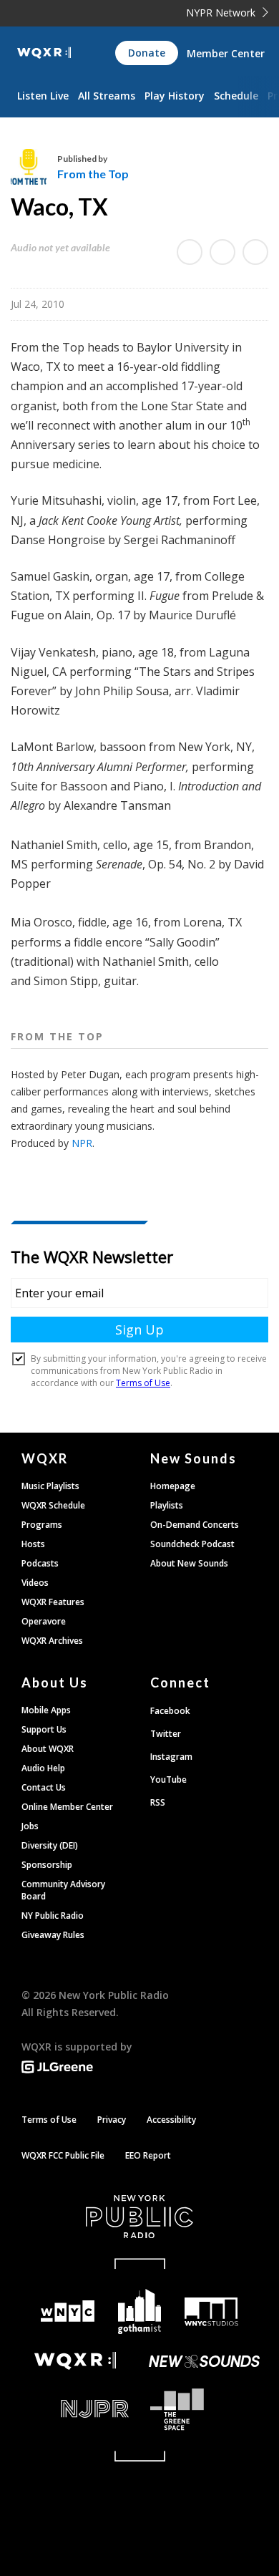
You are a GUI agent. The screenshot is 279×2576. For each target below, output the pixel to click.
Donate (147, 53)
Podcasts (40, 1563)
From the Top (93, 174)
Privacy (112, 2120)
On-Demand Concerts (195, 1525)
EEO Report (148, 2155)
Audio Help (43, 1768)
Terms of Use (49, 2120)
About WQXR (48, 1749)
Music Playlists (50, 1486)
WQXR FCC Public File (63, 2155)
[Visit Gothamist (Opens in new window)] (140, 2311)
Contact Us (44, 1787)
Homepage (173, 1486)
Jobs (30, 1826)
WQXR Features (53, 1602)
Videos (35, 1583)
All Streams (107, 96)
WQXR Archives (52, 1641)
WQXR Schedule (53, 1505)
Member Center (226, 53)
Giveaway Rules (53, 1935)
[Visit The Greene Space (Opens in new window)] (204, 2410)
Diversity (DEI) (50, 1845)
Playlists (167, 1505)
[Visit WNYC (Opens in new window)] (68, 2311)
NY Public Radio (53, 1916)
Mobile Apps (46, 1710)
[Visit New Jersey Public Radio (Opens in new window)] (75, 2409)
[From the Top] (34, 167)
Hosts (33, 1544)
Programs (42, 1525)
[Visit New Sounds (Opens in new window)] (204, 2361)
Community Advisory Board (63, 1890)
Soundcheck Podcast (192, 1544)
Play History (175, 96)
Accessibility (171, 2120)
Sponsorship (47, 1865)
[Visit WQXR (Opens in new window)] (75, 2361)
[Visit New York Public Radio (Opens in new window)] (139, 2217)
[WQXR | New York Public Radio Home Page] (44, 53)
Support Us (44, 1729)
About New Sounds (189, 1563)
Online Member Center (67, 1807)
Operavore (44, 1621)
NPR (82, 1143)
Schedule (236, 96)
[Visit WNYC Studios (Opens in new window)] (211, 2312)
